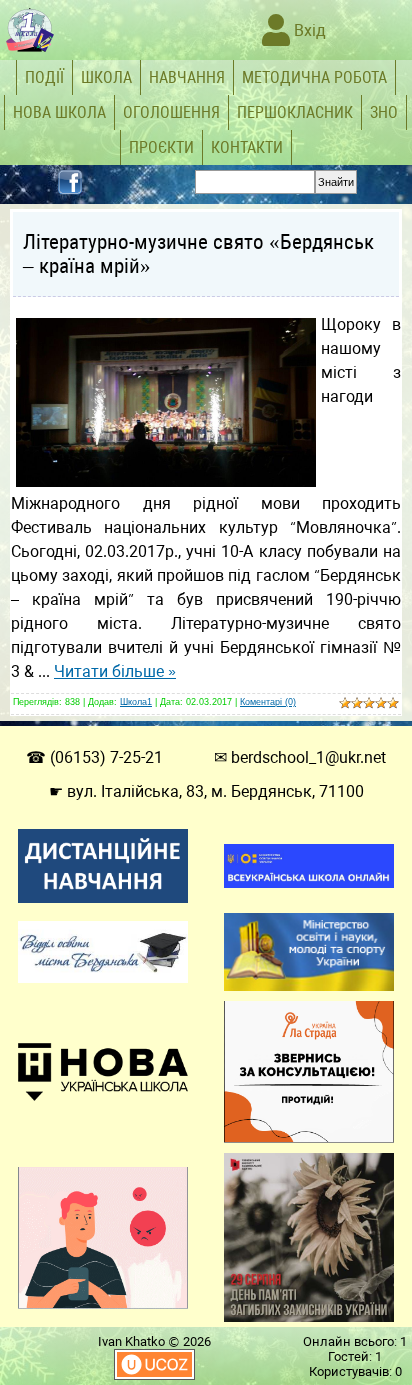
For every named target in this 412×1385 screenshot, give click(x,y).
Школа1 (136, 702)
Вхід (308, 30)
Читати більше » (115, 671)
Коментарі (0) (268, 702)
